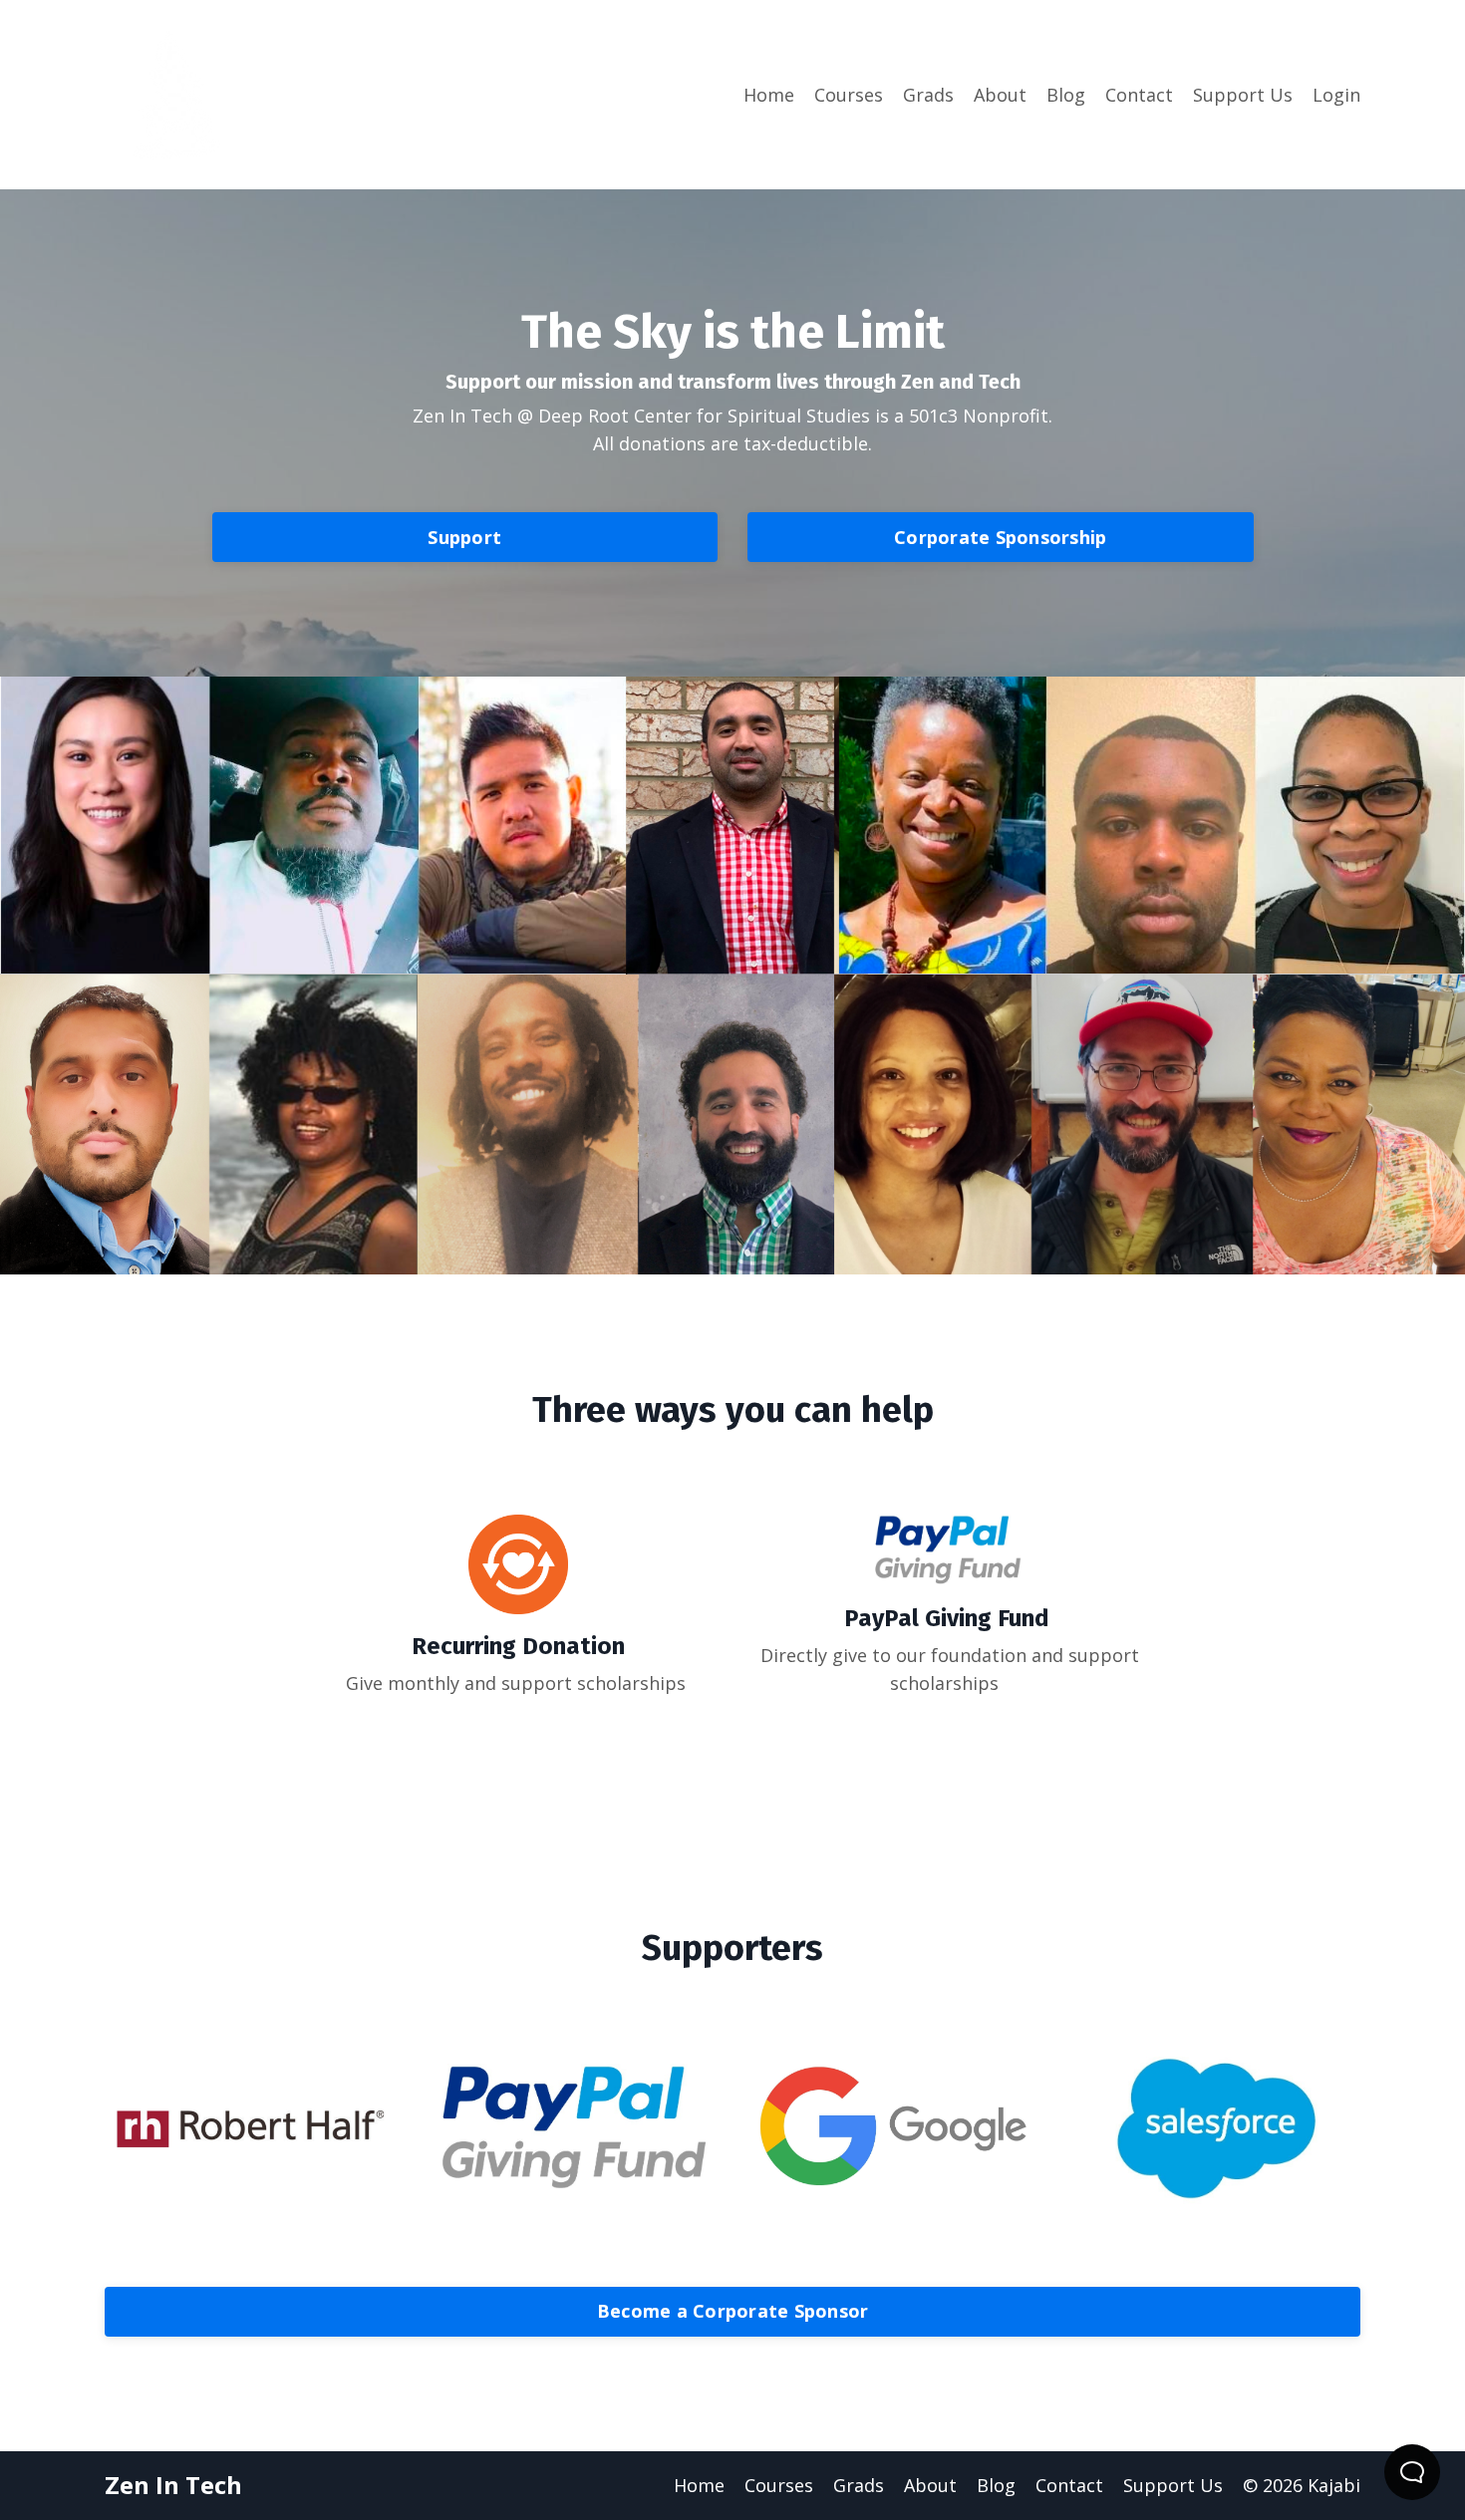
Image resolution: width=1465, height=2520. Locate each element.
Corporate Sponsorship (1000, 537)
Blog (1066, 95)
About (1000, 95)
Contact (1139, 95)
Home (769, 95)
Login (1336, 95)
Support (464, 537)
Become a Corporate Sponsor (733, 2311)
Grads (928, 95)
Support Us (1243, 95)
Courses (849, 95)
